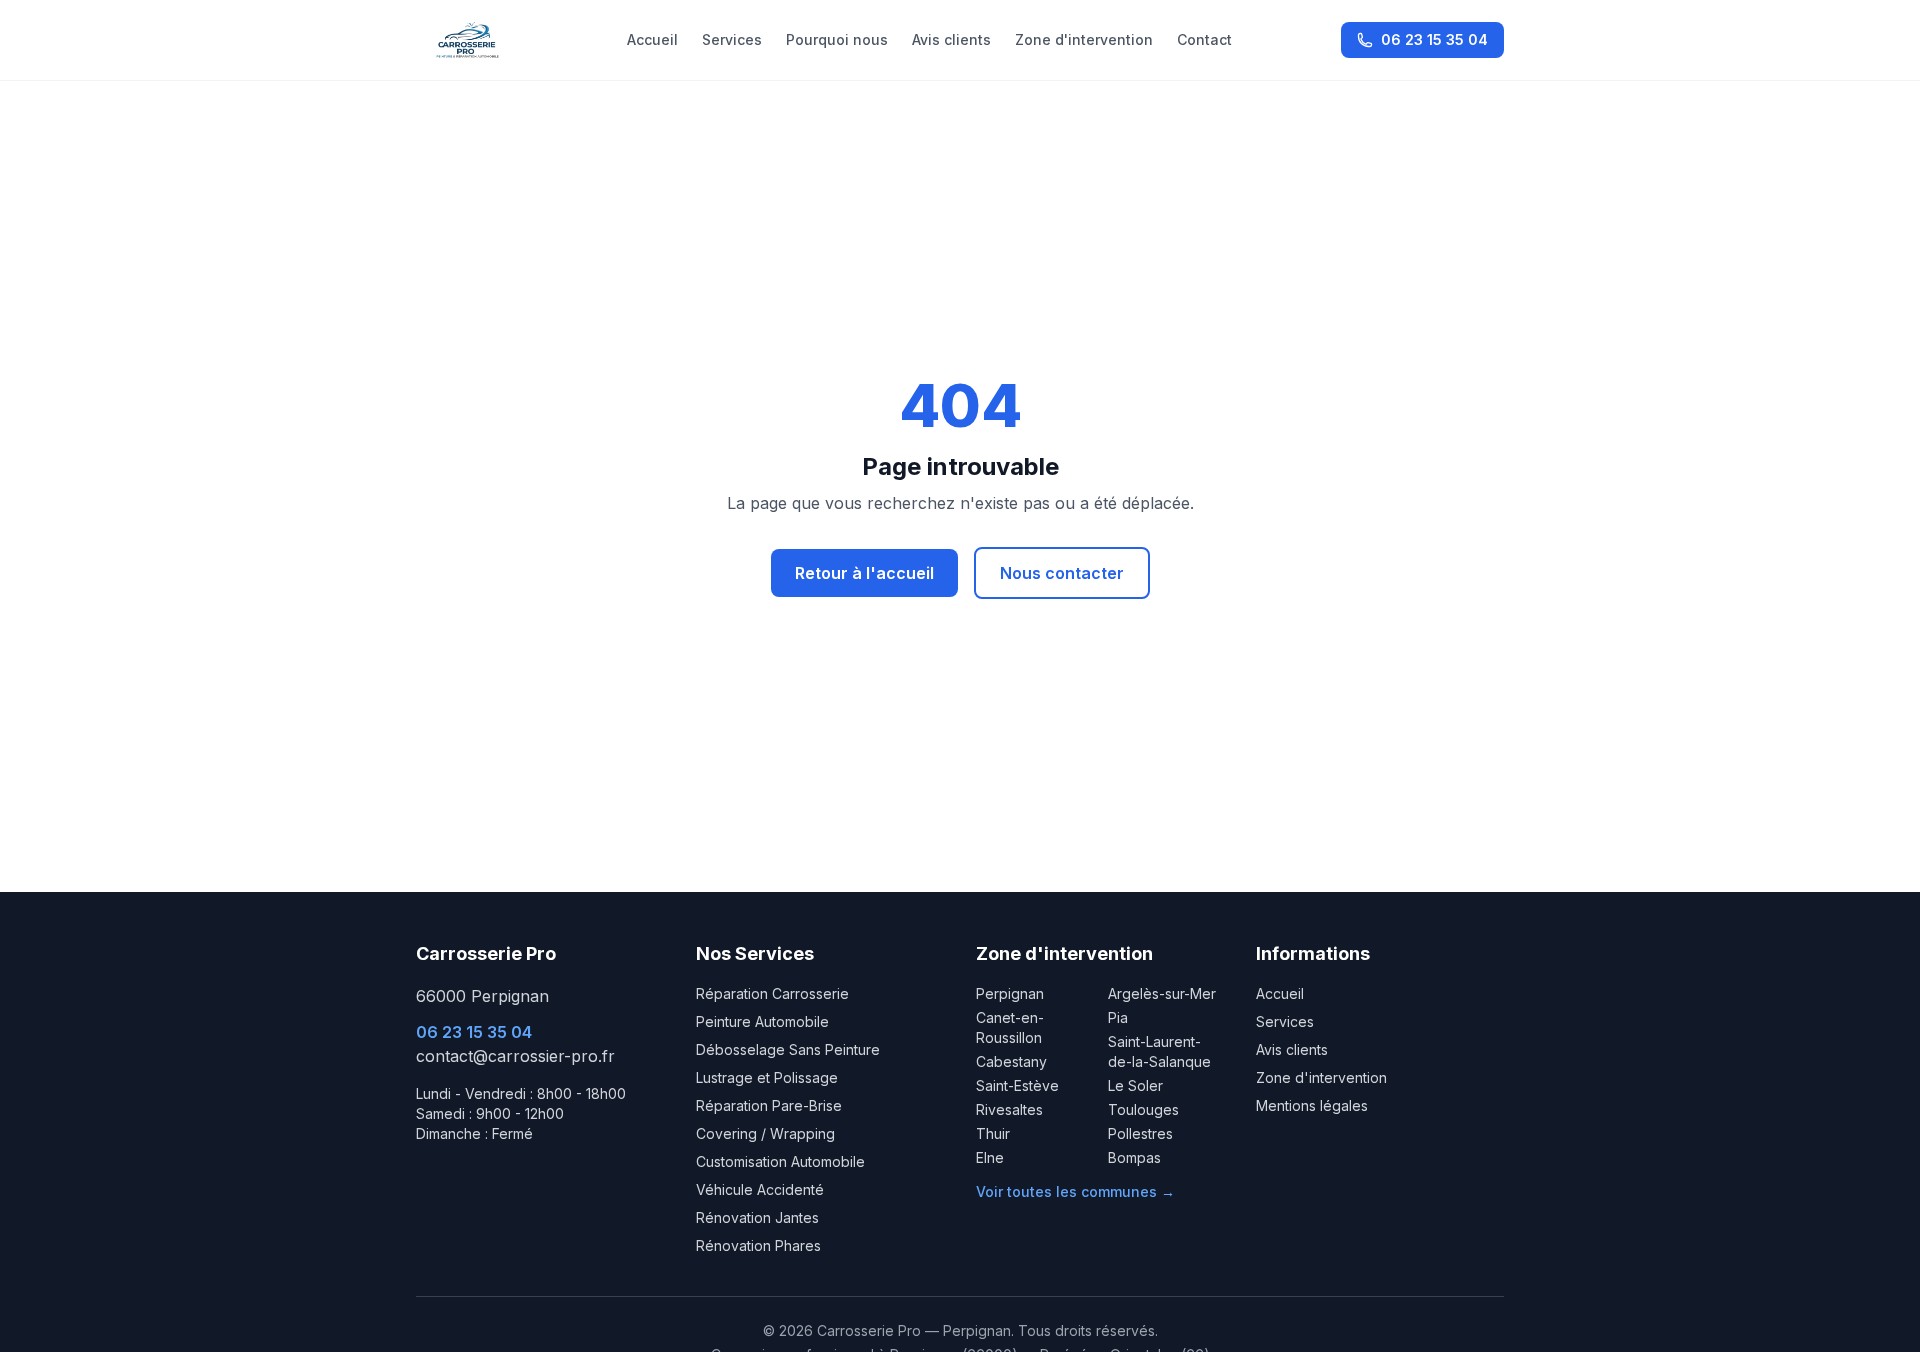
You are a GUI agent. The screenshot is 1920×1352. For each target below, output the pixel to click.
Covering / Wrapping (765, 1133)
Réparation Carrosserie (772, 993)
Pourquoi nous (837, 39)
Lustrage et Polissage (767, 1077)
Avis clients (951, 39)
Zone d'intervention (1084, 39)
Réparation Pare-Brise (769, 1105)
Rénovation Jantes (757, 1217)
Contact (1204, 39)
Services (732, 39)
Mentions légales (1312, 1105)
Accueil (652, 39)
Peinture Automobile (762, 1021)
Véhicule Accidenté (760, 1189)
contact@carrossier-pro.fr (515, 1056)
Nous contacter (1062, 573)
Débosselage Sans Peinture (788, 1049)
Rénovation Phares (758, 1245)
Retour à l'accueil (864, 573)
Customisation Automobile (780, 1161)
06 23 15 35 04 (1434, 39)
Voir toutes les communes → (1075, 1191)
